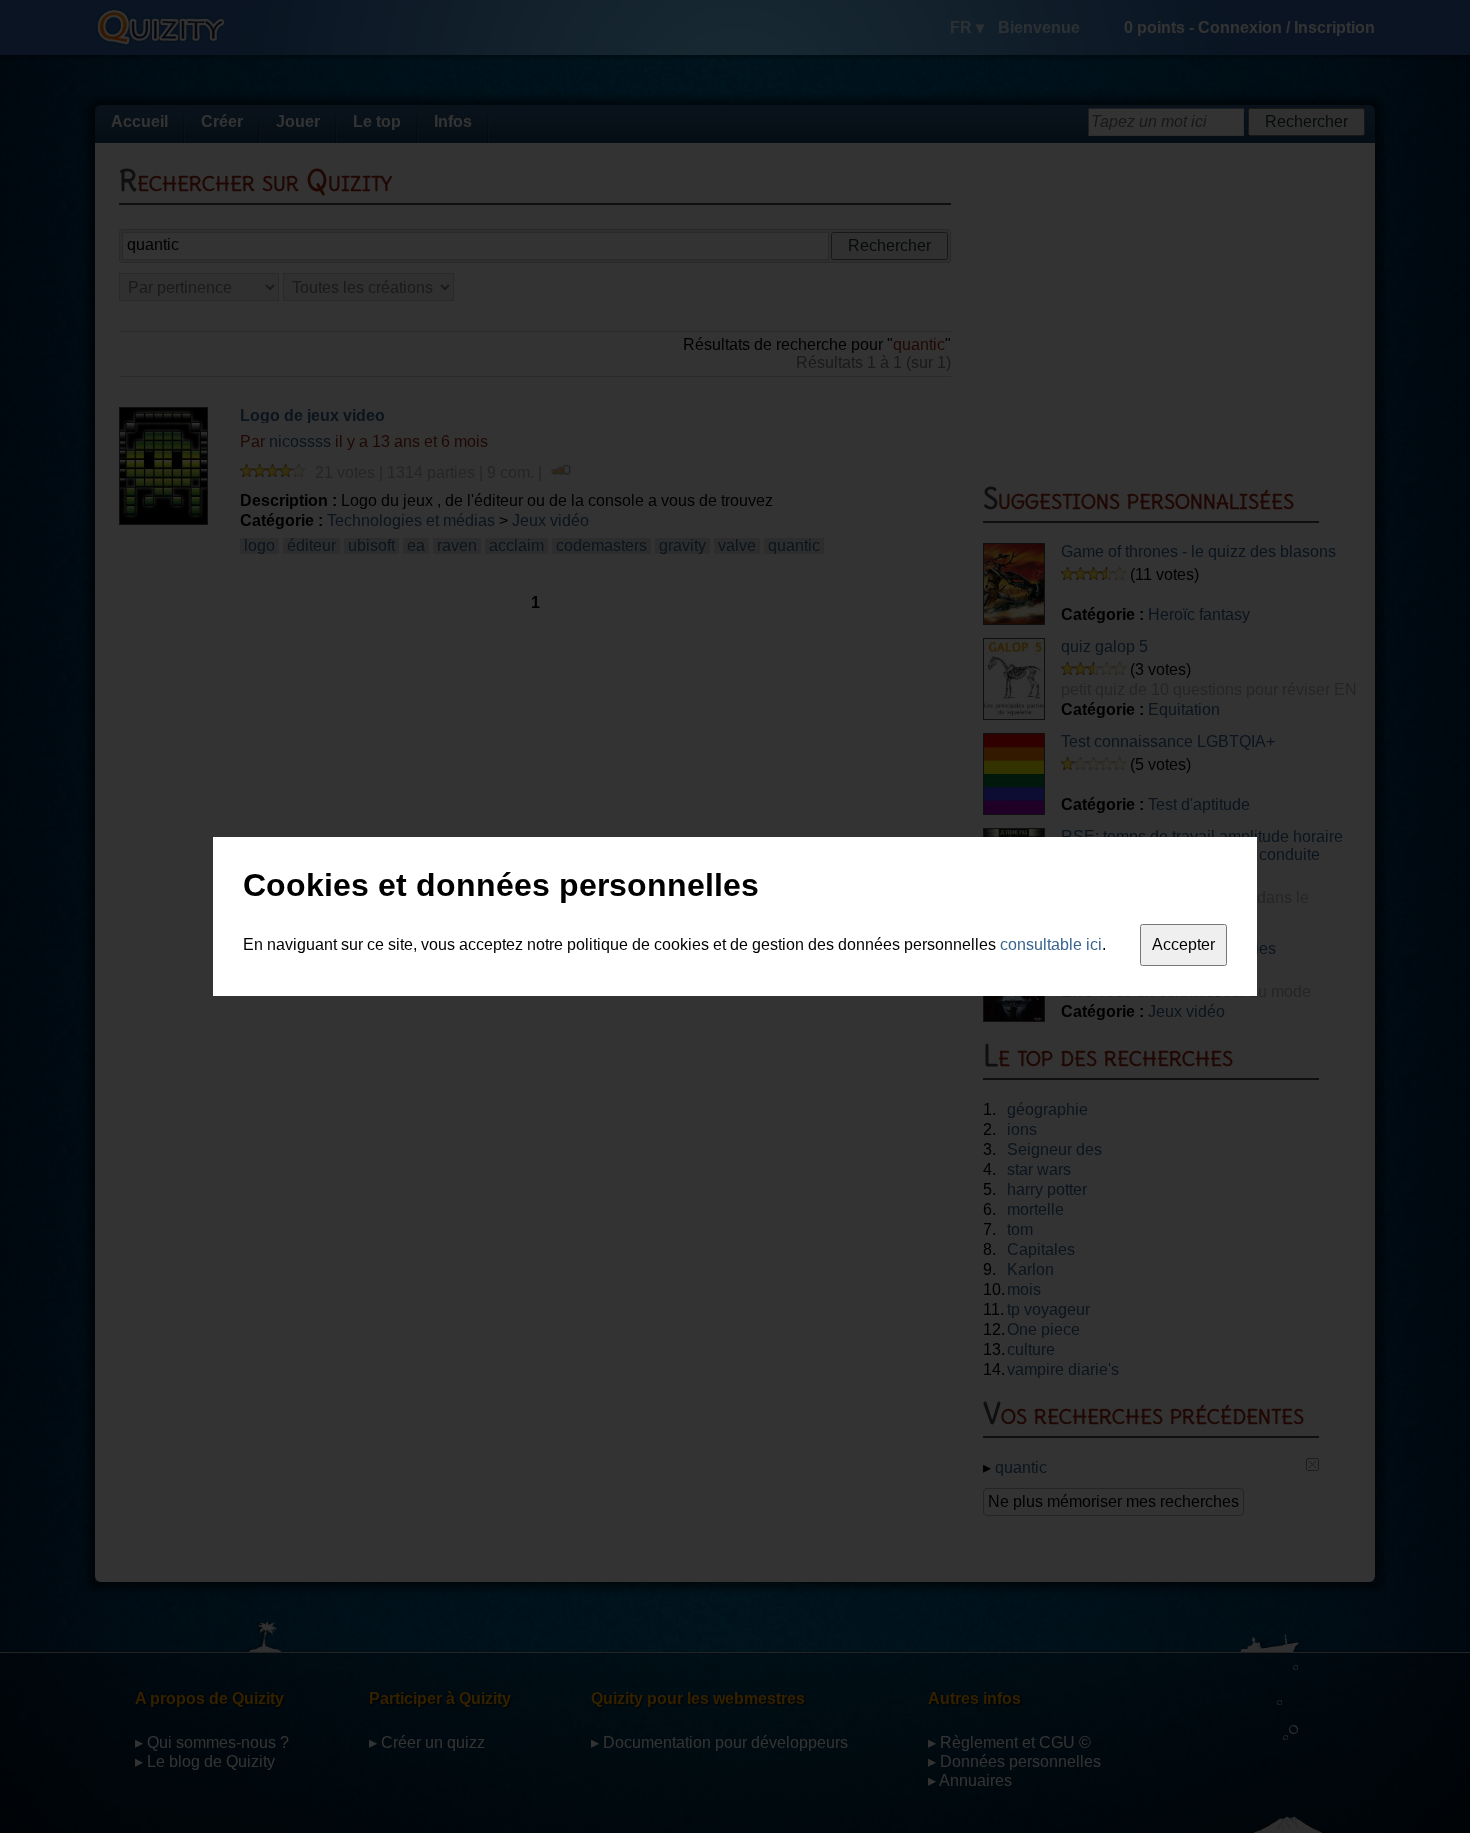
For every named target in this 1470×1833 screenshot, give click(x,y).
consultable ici (1051, 944)
